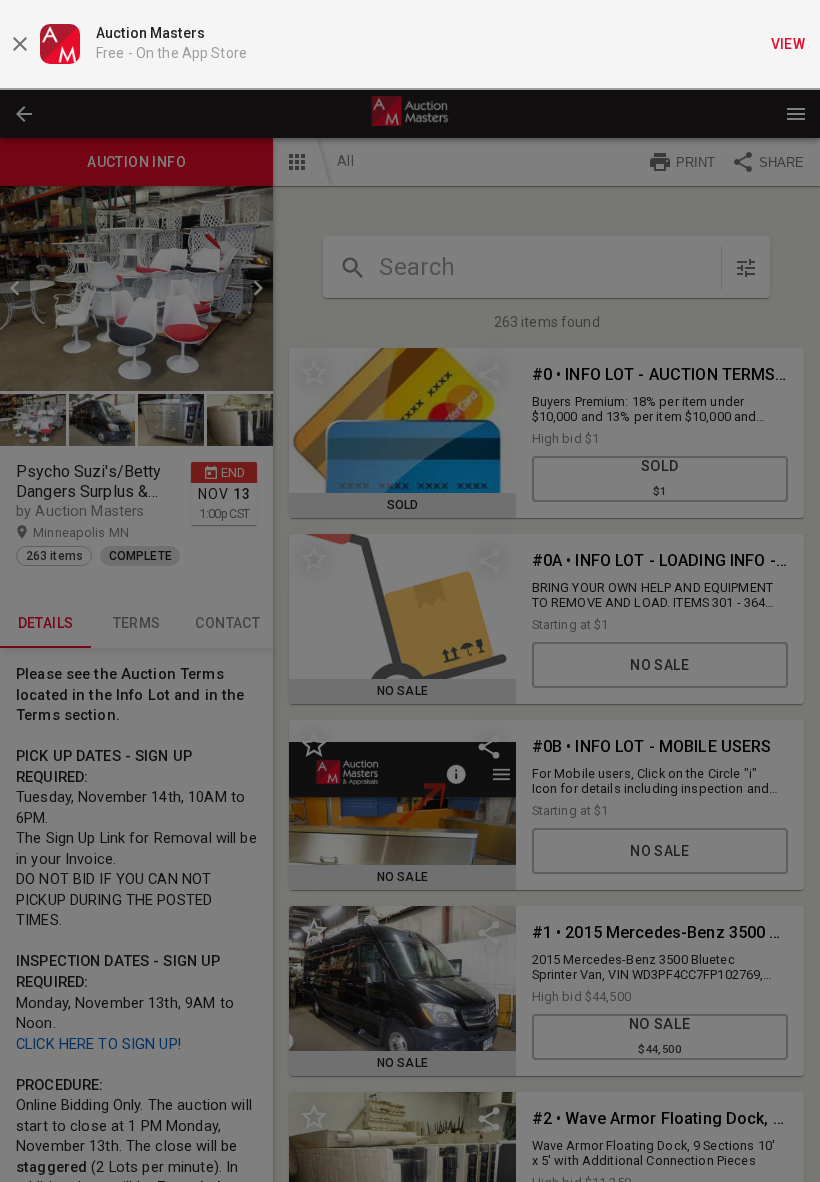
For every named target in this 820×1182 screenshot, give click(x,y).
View (788, 44)
